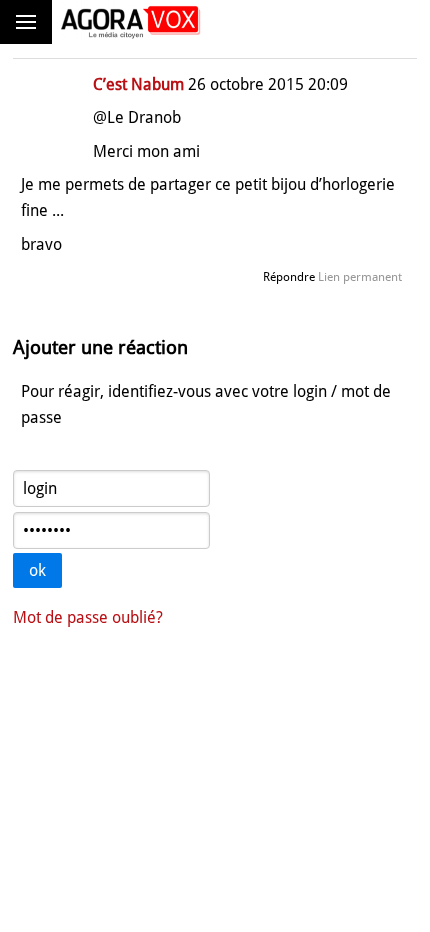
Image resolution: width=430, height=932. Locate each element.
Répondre (289, 277)
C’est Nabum (138, 84)
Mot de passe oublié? (88, 617)
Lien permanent (360, 277)
